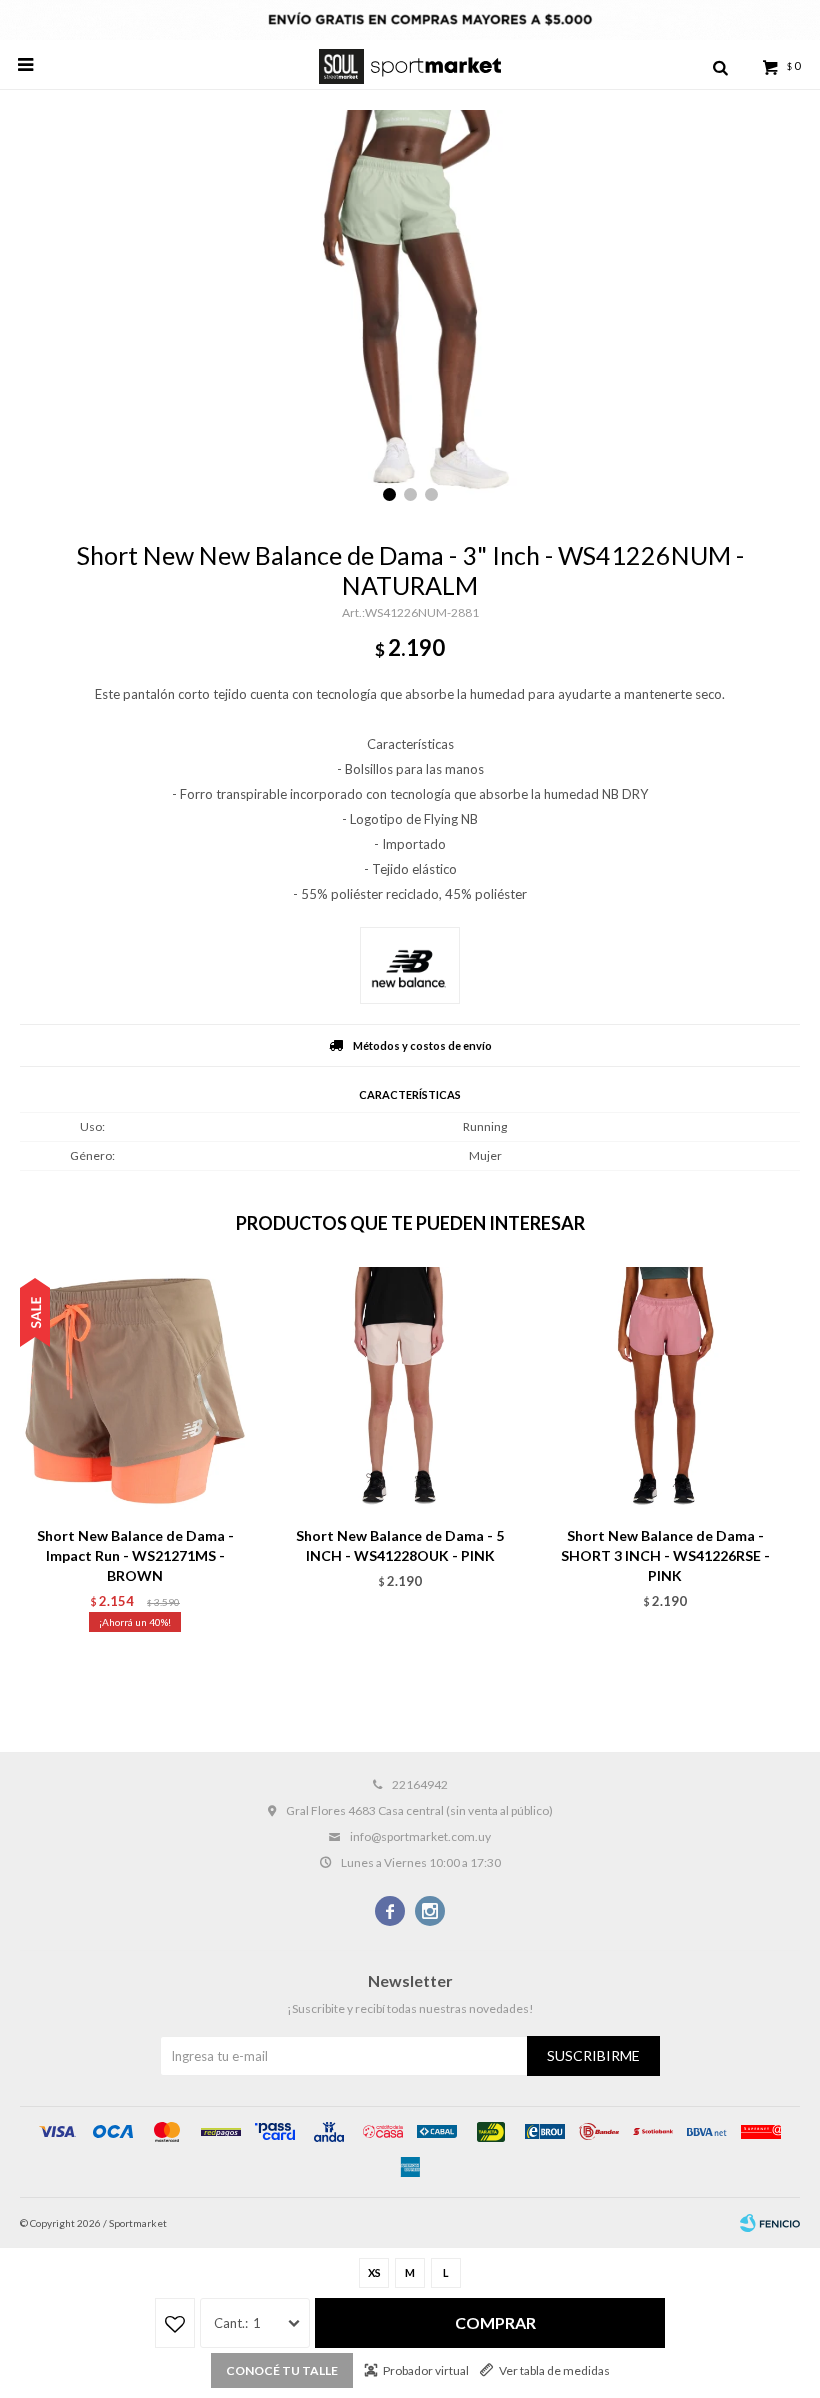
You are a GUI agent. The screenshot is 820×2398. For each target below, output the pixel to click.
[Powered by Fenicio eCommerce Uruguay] (770, 2223)
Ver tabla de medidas (554, 2370)
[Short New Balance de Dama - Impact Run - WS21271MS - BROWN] (135, 1391)
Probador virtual (426, 2370)
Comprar (495, 2322)
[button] (720, 65)
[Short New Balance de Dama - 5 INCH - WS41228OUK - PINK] (400, 1391)
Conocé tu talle (282, 2370)
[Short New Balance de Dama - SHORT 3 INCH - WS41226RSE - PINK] (665, 1391)
